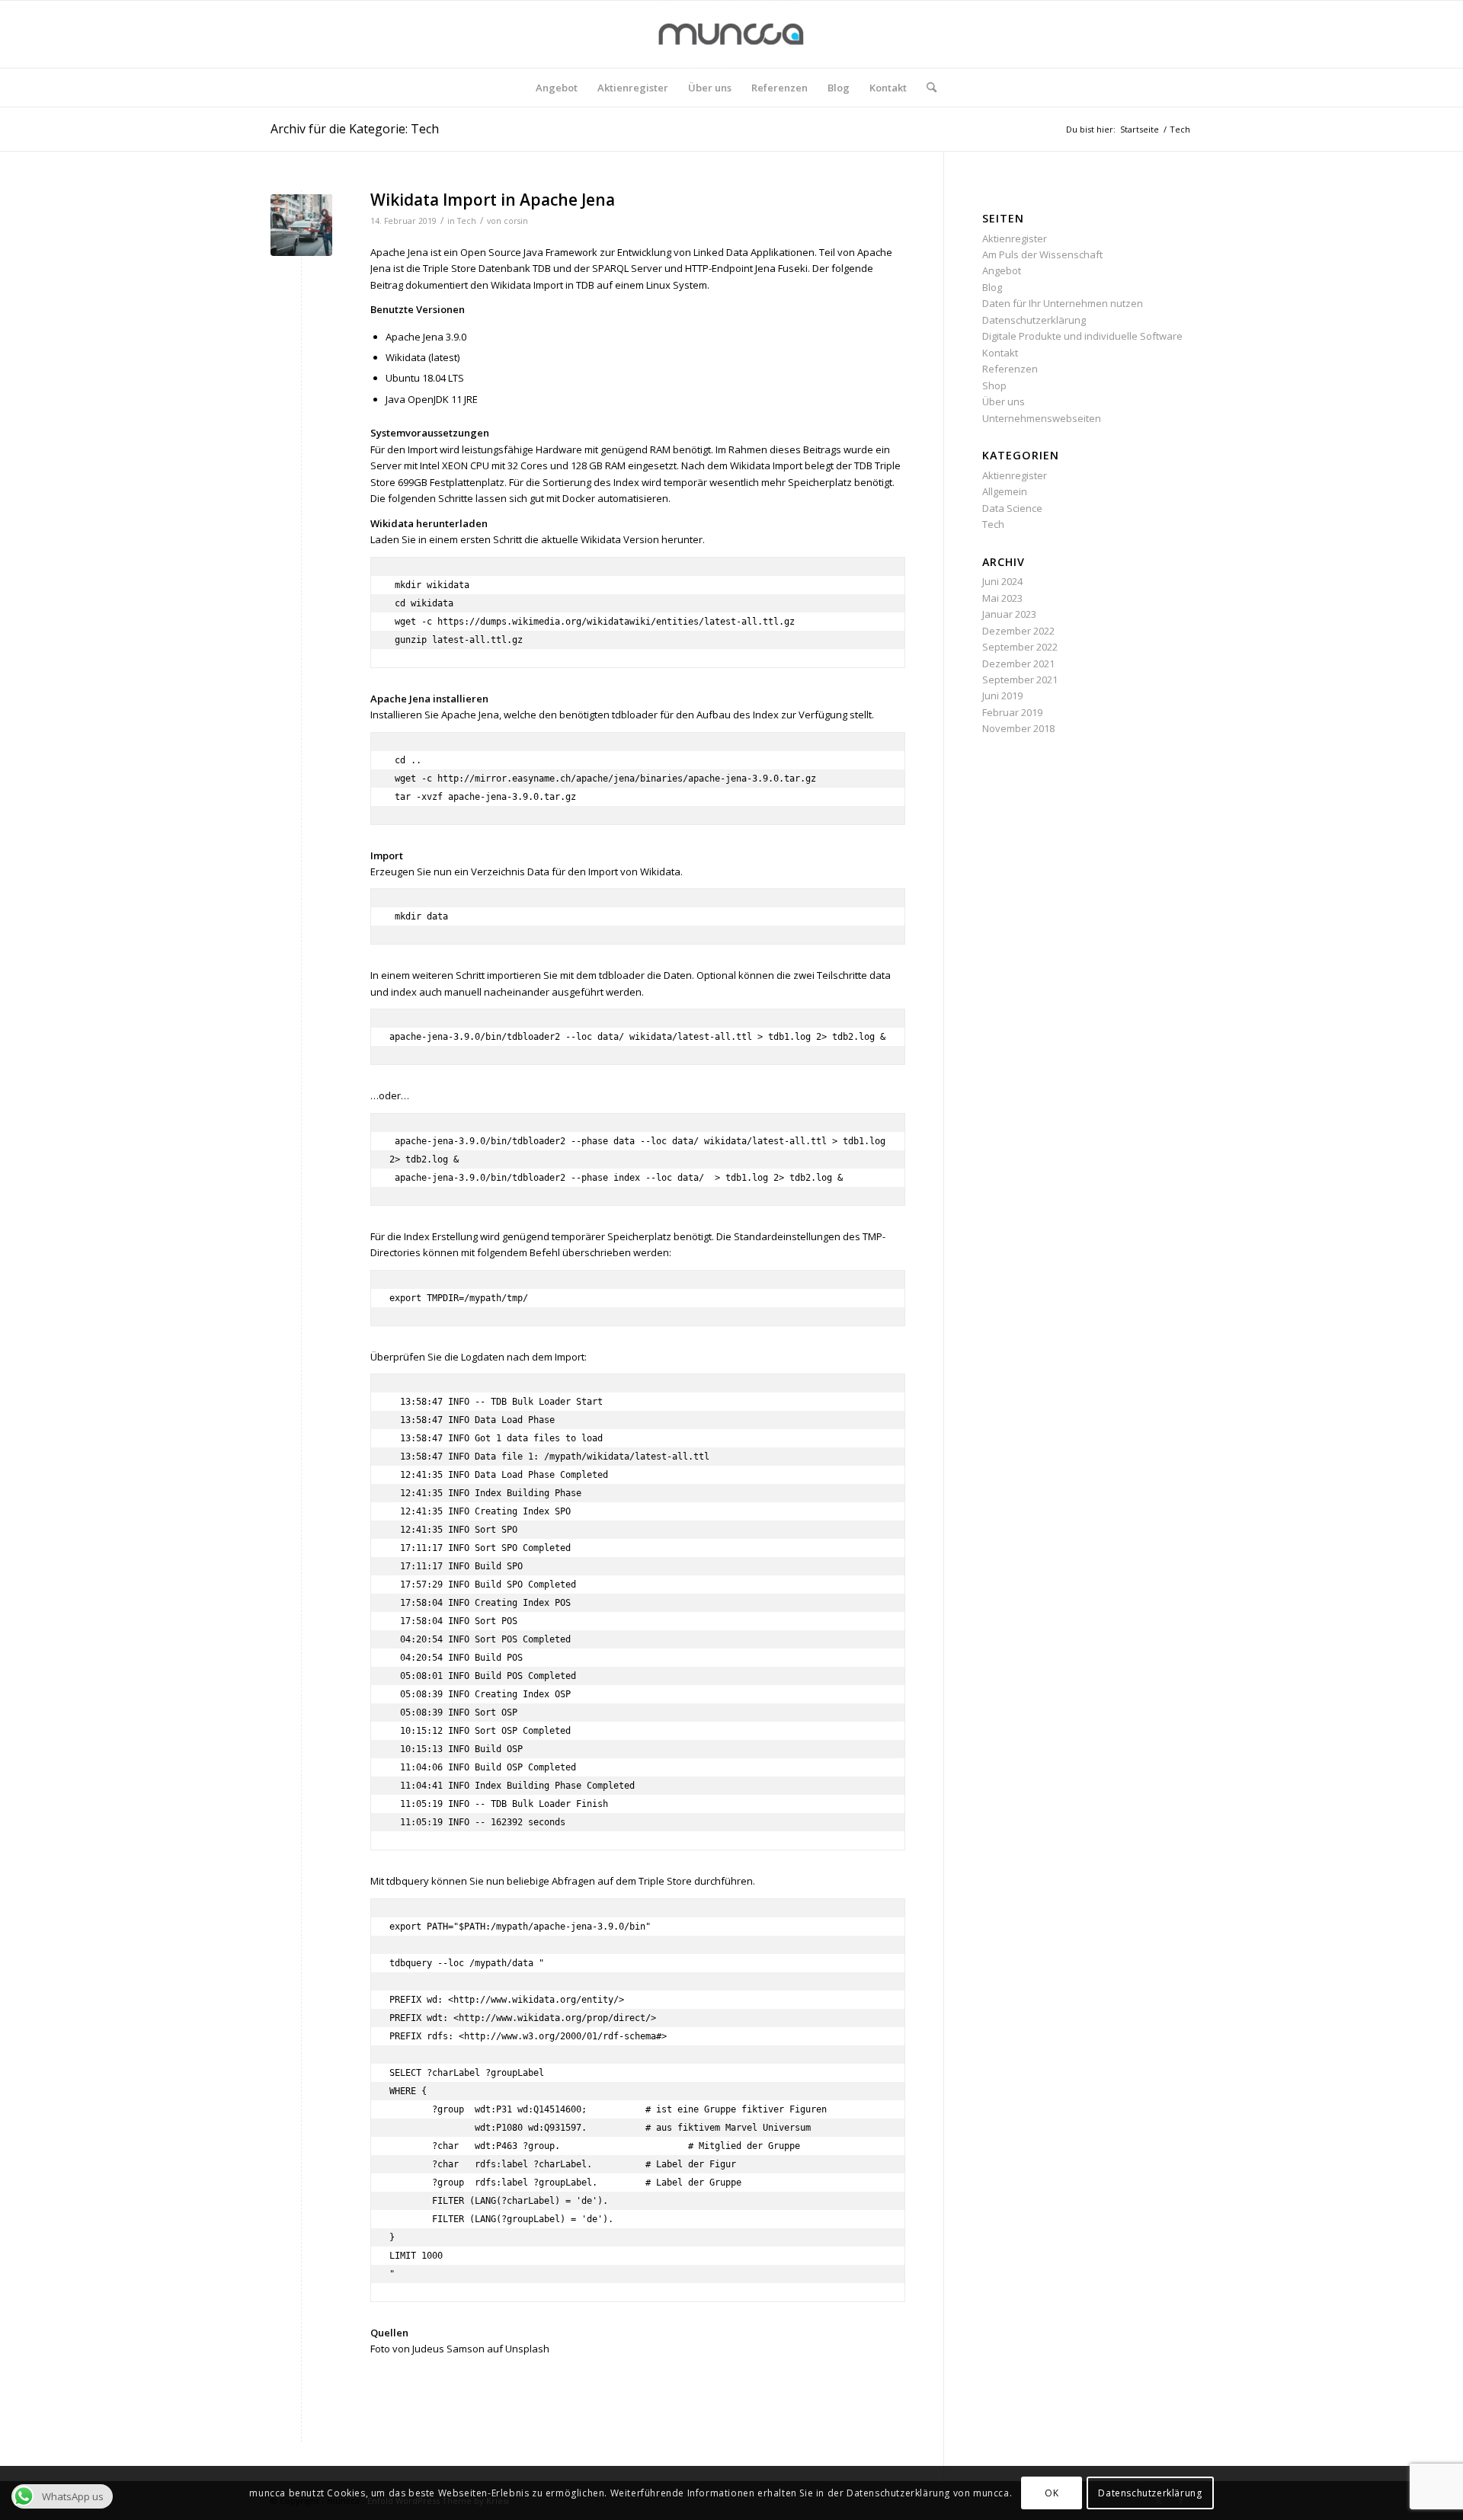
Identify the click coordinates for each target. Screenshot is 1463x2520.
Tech (467, 221)
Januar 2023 (1009, 614)
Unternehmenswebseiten (1042, 418)
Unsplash (527, 2349)
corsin (516, 221)
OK (1052, 2493)
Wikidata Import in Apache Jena (493, 200)
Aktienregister (1015, 238)
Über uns (1004, 401)
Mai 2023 (1002, 598)
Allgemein (1005, 491)
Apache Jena (399, 252)
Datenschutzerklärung (1034, 320)
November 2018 (1018, 728)
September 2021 (1020, 680)
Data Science (1012, 508)
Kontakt (1000, 353)
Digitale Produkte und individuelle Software (1082, 336)
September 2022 (1020, 647)
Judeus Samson (448, 2349)
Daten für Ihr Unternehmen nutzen (1063, 303)
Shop (994, 385)
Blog (992, 287)
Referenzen (1010, 369)
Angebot (1002, 270)
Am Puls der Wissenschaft (1042, 254)
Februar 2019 (1012, 712)
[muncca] (731, 34)
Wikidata (511, 285)
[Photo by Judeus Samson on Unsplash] (301, 225)
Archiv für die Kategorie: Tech (355, 129)
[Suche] (927, 88)
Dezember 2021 (1018, 664)
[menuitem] (557, 88)
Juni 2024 (1002, 581)
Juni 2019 (1002, 696)
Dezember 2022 (1018, 631)
